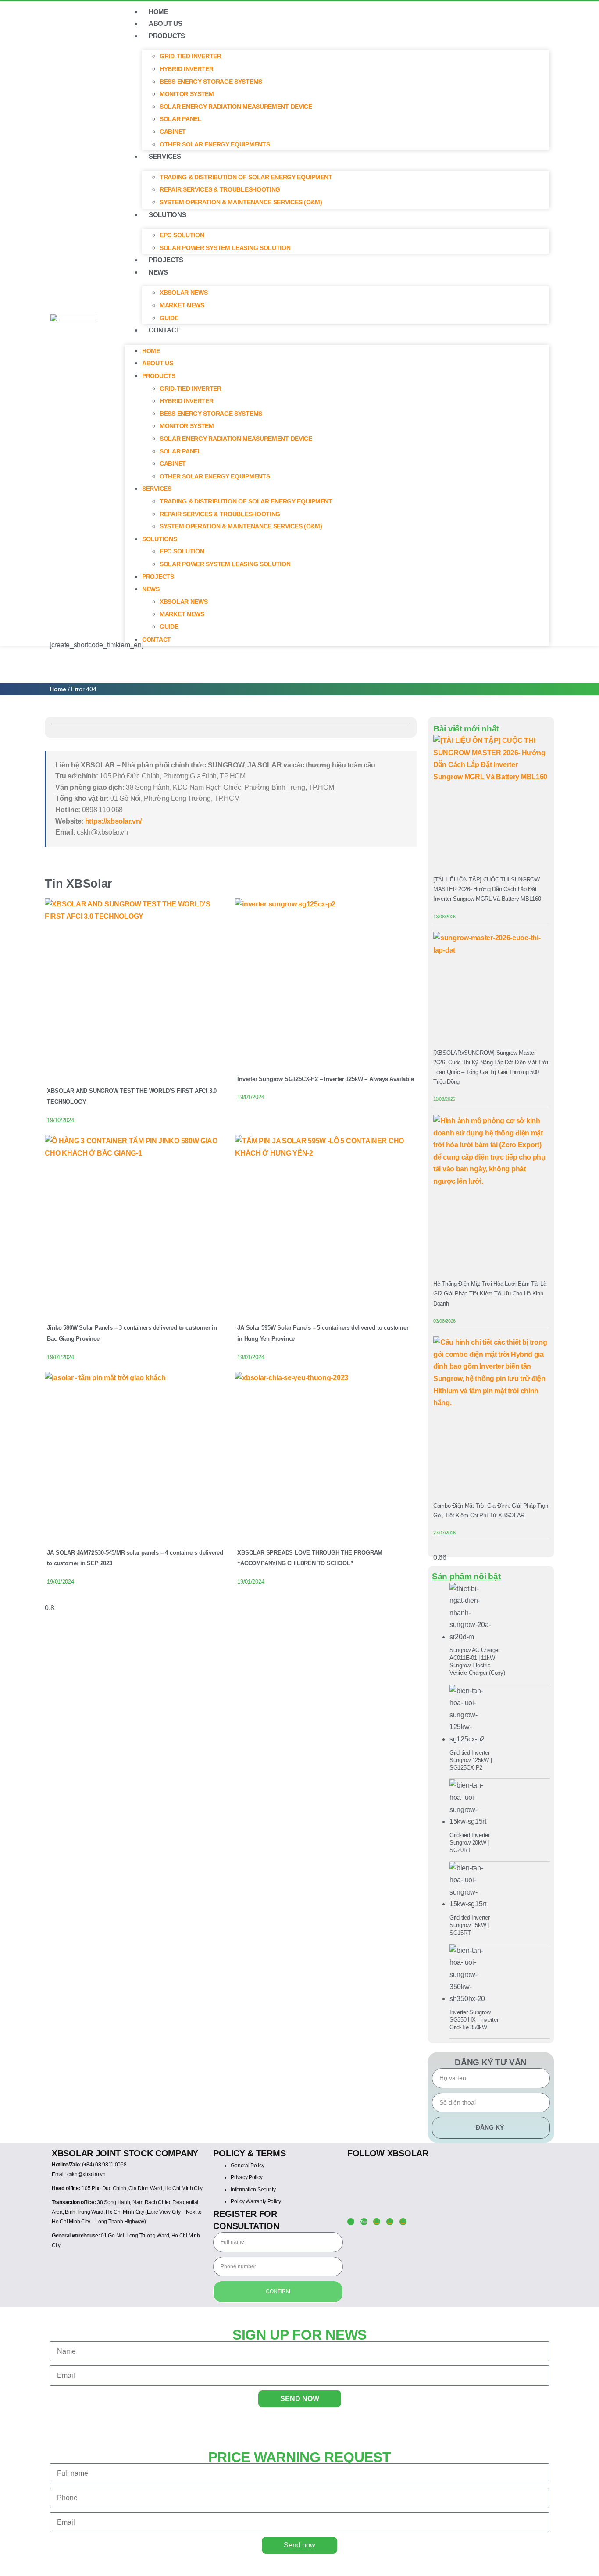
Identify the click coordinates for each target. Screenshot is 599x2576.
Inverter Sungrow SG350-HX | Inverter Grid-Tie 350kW (474, 2020)
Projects (166, 260)
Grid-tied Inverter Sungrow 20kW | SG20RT (470, 1843)
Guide (169, 318)
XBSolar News (184, 293)
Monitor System (187, 94)
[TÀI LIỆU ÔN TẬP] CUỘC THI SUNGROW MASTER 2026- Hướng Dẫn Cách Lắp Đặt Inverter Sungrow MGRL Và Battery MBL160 (487, 889)
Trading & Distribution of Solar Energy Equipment (246, 177)
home (159, 12)
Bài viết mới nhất (466, 729)
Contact (164, 330)
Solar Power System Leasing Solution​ (225, 248)
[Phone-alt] (351, 2222)
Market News (182, 305)
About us (166, 23)
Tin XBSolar (78, 883)
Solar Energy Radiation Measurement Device (236, 107)
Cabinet (173, 132)
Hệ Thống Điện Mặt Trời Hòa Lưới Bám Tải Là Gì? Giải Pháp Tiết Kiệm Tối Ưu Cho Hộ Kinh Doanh (490, 1293)
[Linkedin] (403, 2222)
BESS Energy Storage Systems (211, 82)
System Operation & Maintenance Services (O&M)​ (241, 202)
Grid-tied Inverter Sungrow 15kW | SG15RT (470, 1925)
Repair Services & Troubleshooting (220, 189)
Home (58, 689)
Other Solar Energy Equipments (215, 144)
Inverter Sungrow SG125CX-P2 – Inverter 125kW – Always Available (325, 1079)
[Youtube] (390, 2222)
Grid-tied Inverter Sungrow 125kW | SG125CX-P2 (471, 1760)
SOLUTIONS (167, 215)
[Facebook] (377, 2222)
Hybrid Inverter (187, 69)
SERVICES (165, 156)
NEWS (158, 272)
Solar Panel (181, 119)
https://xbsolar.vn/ (113, 821)
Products (167, 36)
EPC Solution (182, 235)
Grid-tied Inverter (191, 56)
